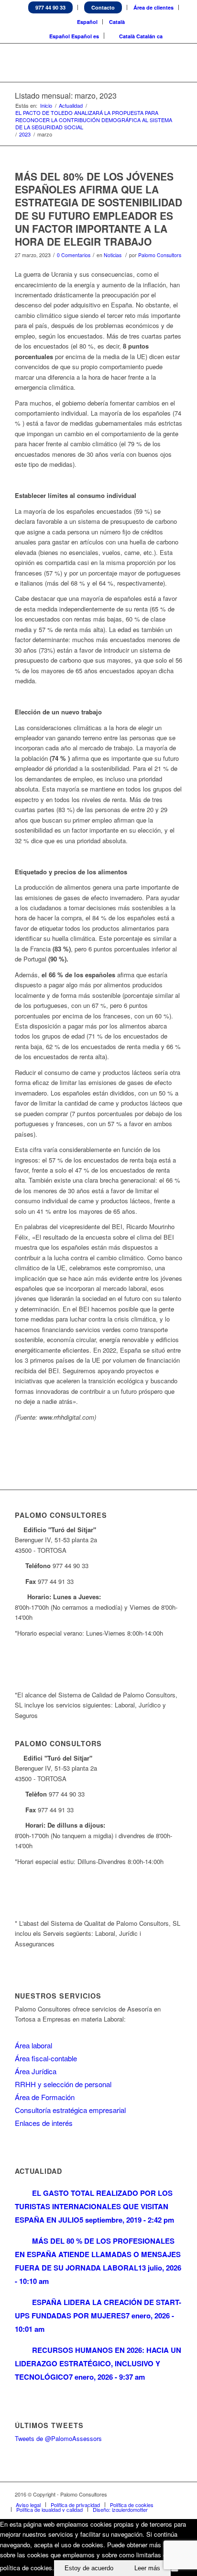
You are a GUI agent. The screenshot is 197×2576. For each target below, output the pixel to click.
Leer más (147, 2568)
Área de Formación (45, 2097)
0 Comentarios (74, 255)
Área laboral (33, 2045)
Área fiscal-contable (46, 2058)
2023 (25, 134)
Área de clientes (153, 7)
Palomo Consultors (160, 255)
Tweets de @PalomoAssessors (58, 2438)
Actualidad (71, 106)
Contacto (103, 7)
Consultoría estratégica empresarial (70, 2110)
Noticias (113, 255)
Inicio (46, 106)
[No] (175, 2570)
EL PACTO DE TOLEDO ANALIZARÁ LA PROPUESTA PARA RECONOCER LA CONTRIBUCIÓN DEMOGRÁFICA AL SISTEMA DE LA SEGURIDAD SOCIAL (94, 120)
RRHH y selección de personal (63, 2084)
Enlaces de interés (44, 2123)
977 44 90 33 (50, 7)
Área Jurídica (36, 2071)
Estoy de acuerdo (89, 2568)
